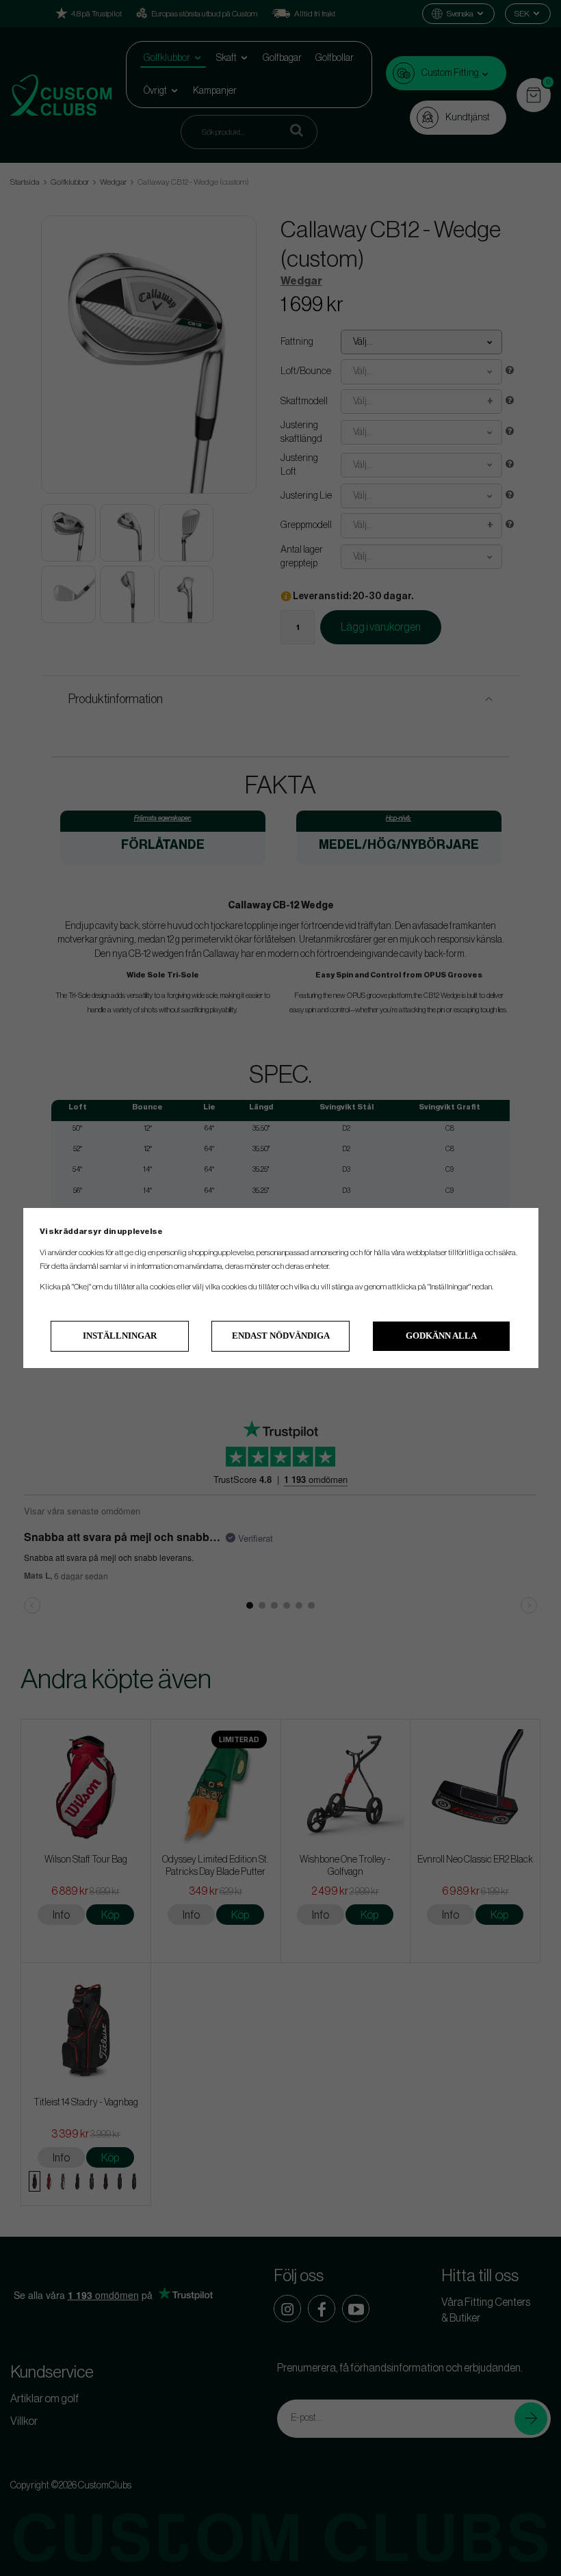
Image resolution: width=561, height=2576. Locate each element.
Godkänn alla (441, 1336)
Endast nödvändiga (281, 1336)
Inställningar (120, 1336)
